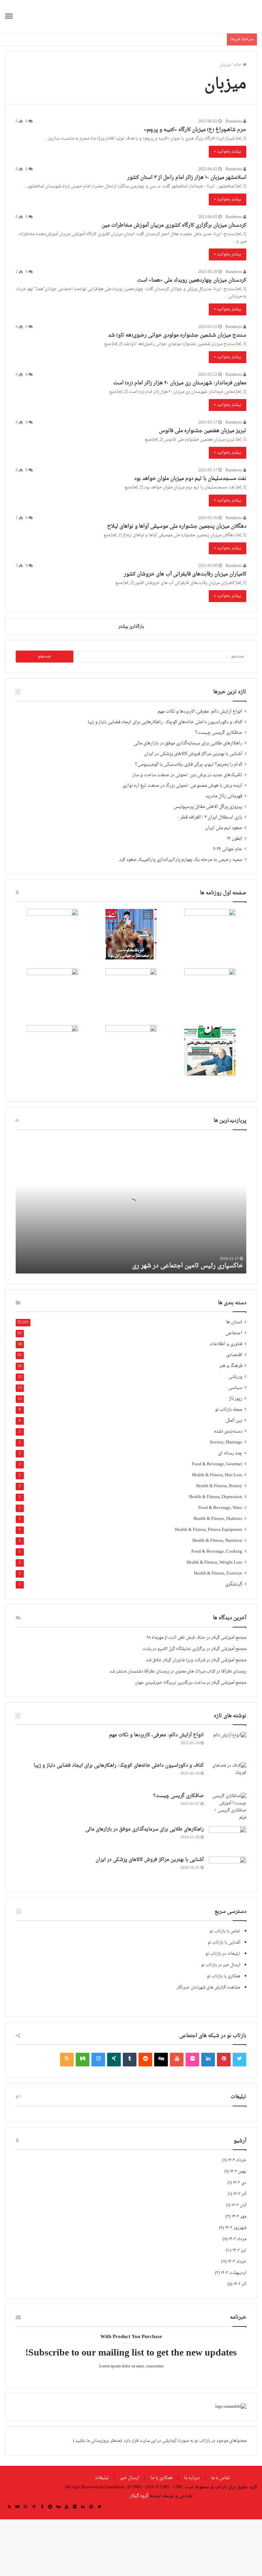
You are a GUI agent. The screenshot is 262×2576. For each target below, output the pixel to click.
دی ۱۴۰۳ (239, 2183)
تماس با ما (220, 2478)
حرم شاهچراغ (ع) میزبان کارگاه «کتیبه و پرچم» (195, 130)
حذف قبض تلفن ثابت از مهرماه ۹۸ (176, 1638)
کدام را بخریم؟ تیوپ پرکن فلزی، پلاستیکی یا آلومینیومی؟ (189, 765)
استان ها (234, 1322)
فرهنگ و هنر (231, 1366)
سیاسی (235, 1388)
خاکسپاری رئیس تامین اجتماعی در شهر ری (187, 1266)
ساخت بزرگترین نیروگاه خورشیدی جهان (170, 1683)
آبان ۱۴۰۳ (239, 2205)
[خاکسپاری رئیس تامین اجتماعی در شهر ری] (131, 1205)
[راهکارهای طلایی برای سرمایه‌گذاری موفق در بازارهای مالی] (228, 1839)
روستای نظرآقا (234, 1671)
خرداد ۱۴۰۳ (237, 2262)
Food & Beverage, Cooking (217, 1552)
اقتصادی (234, 1355)
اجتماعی (234, 1333)
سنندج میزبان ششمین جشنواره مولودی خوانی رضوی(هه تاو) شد (177, 335)
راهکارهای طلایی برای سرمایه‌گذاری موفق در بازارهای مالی (188, 743)
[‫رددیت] (145, 2060)
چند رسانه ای (230, 1454)
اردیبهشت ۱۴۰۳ (234, 2273)
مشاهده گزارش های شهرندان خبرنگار (208, 1988)
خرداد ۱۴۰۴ (237, 2160)
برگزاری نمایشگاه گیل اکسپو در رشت (174, 1649)
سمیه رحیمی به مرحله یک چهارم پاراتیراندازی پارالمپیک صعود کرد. (180, 860)
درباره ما (192, 2478)
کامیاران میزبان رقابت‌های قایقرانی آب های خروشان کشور (185, 574)
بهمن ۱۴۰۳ (238, 2172)
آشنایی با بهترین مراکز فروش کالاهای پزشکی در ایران (193, 754)
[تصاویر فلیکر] (192, 2060)
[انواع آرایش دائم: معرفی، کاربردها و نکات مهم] (228, 1745)
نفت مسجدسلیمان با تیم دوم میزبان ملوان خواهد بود (190, 479)
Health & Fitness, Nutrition (217, 1541)
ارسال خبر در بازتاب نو (221, 1965)
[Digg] (161, 2060)
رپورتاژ (236, 1399)
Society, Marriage (226, 1443)
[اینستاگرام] (98, 2060)
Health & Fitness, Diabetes (218, 1519)
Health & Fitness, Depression (216, 1497)
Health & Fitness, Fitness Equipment (209, 1530)
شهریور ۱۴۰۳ (236, 2228)
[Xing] (114, 2060)
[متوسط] (83, 2060)
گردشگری (234, 1585)
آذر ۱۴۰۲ (240, 2284)
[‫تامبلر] (130, 2060)
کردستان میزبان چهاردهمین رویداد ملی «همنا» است (192, 280)
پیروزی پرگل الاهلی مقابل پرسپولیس (208, 807)
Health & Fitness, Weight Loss (214, 1563)
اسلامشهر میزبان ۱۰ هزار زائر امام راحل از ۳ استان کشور (187, 178)
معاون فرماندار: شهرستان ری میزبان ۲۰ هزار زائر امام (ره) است (180, 383)
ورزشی (235, 1377)
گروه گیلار (139, 2496)
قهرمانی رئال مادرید (224, 796)
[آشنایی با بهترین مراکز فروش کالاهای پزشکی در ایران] (228, 1869)
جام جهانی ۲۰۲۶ (228, 849)
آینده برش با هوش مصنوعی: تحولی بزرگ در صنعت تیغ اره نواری (182, 786)
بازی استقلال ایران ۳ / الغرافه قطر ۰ (210, 817)
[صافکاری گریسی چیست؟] (228, 1807)
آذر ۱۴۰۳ (240, 2194)
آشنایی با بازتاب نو (224, 1942)
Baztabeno (234, 122)
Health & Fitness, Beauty (219, 1486)
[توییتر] (239, 2060)
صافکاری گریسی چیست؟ (219, 733)
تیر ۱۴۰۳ (239, 2250)
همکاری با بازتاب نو (223, 1976)
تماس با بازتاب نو (225, 1931)
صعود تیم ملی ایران (224, 828)
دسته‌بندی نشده (228, 1432)
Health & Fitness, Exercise (218, 1574)
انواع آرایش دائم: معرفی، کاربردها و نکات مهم (200, 712)
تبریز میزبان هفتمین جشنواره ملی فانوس (203, 431)
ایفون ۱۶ (234, 839)
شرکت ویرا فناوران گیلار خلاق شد (176, 1660)
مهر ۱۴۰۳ (239, 2217)
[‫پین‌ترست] (224, 2060)
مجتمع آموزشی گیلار (229, 1638)
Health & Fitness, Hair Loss (217, 1475)
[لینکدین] (208, 2060)
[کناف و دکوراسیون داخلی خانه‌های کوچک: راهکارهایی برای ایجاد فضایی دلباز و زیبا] (228, 1775)
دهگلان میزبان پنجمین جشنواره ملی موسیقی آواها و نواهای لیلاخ (177, 526)
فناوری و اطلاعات (226, 1344)
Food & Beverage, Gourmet (217, 1464)
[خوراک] (67, 2060)
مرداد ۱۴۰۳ (237, 2239)
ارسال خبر (130, 2478)
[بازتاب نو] (225, 17)
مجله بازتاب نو (229, 1410)
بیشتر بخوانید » (228, 152)
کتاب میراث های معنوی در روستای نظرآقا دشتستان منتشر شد (162, 1671)
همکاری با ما (162, 2478)
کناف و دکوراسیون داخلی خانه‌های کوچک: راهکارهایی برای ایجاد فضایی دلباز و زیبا (165, 722)
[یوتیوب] (177, 2060)
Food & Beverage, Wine (220, 1508)
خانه (238, 65)
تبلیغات (102, 2478)
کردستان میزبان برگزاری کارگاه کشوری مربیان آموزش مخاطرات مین (174, 225)
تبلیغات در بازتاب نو (223, 1954)
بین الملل (234, 1421)
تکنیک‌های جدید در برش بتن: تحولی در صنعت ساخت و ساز (187, 775)
